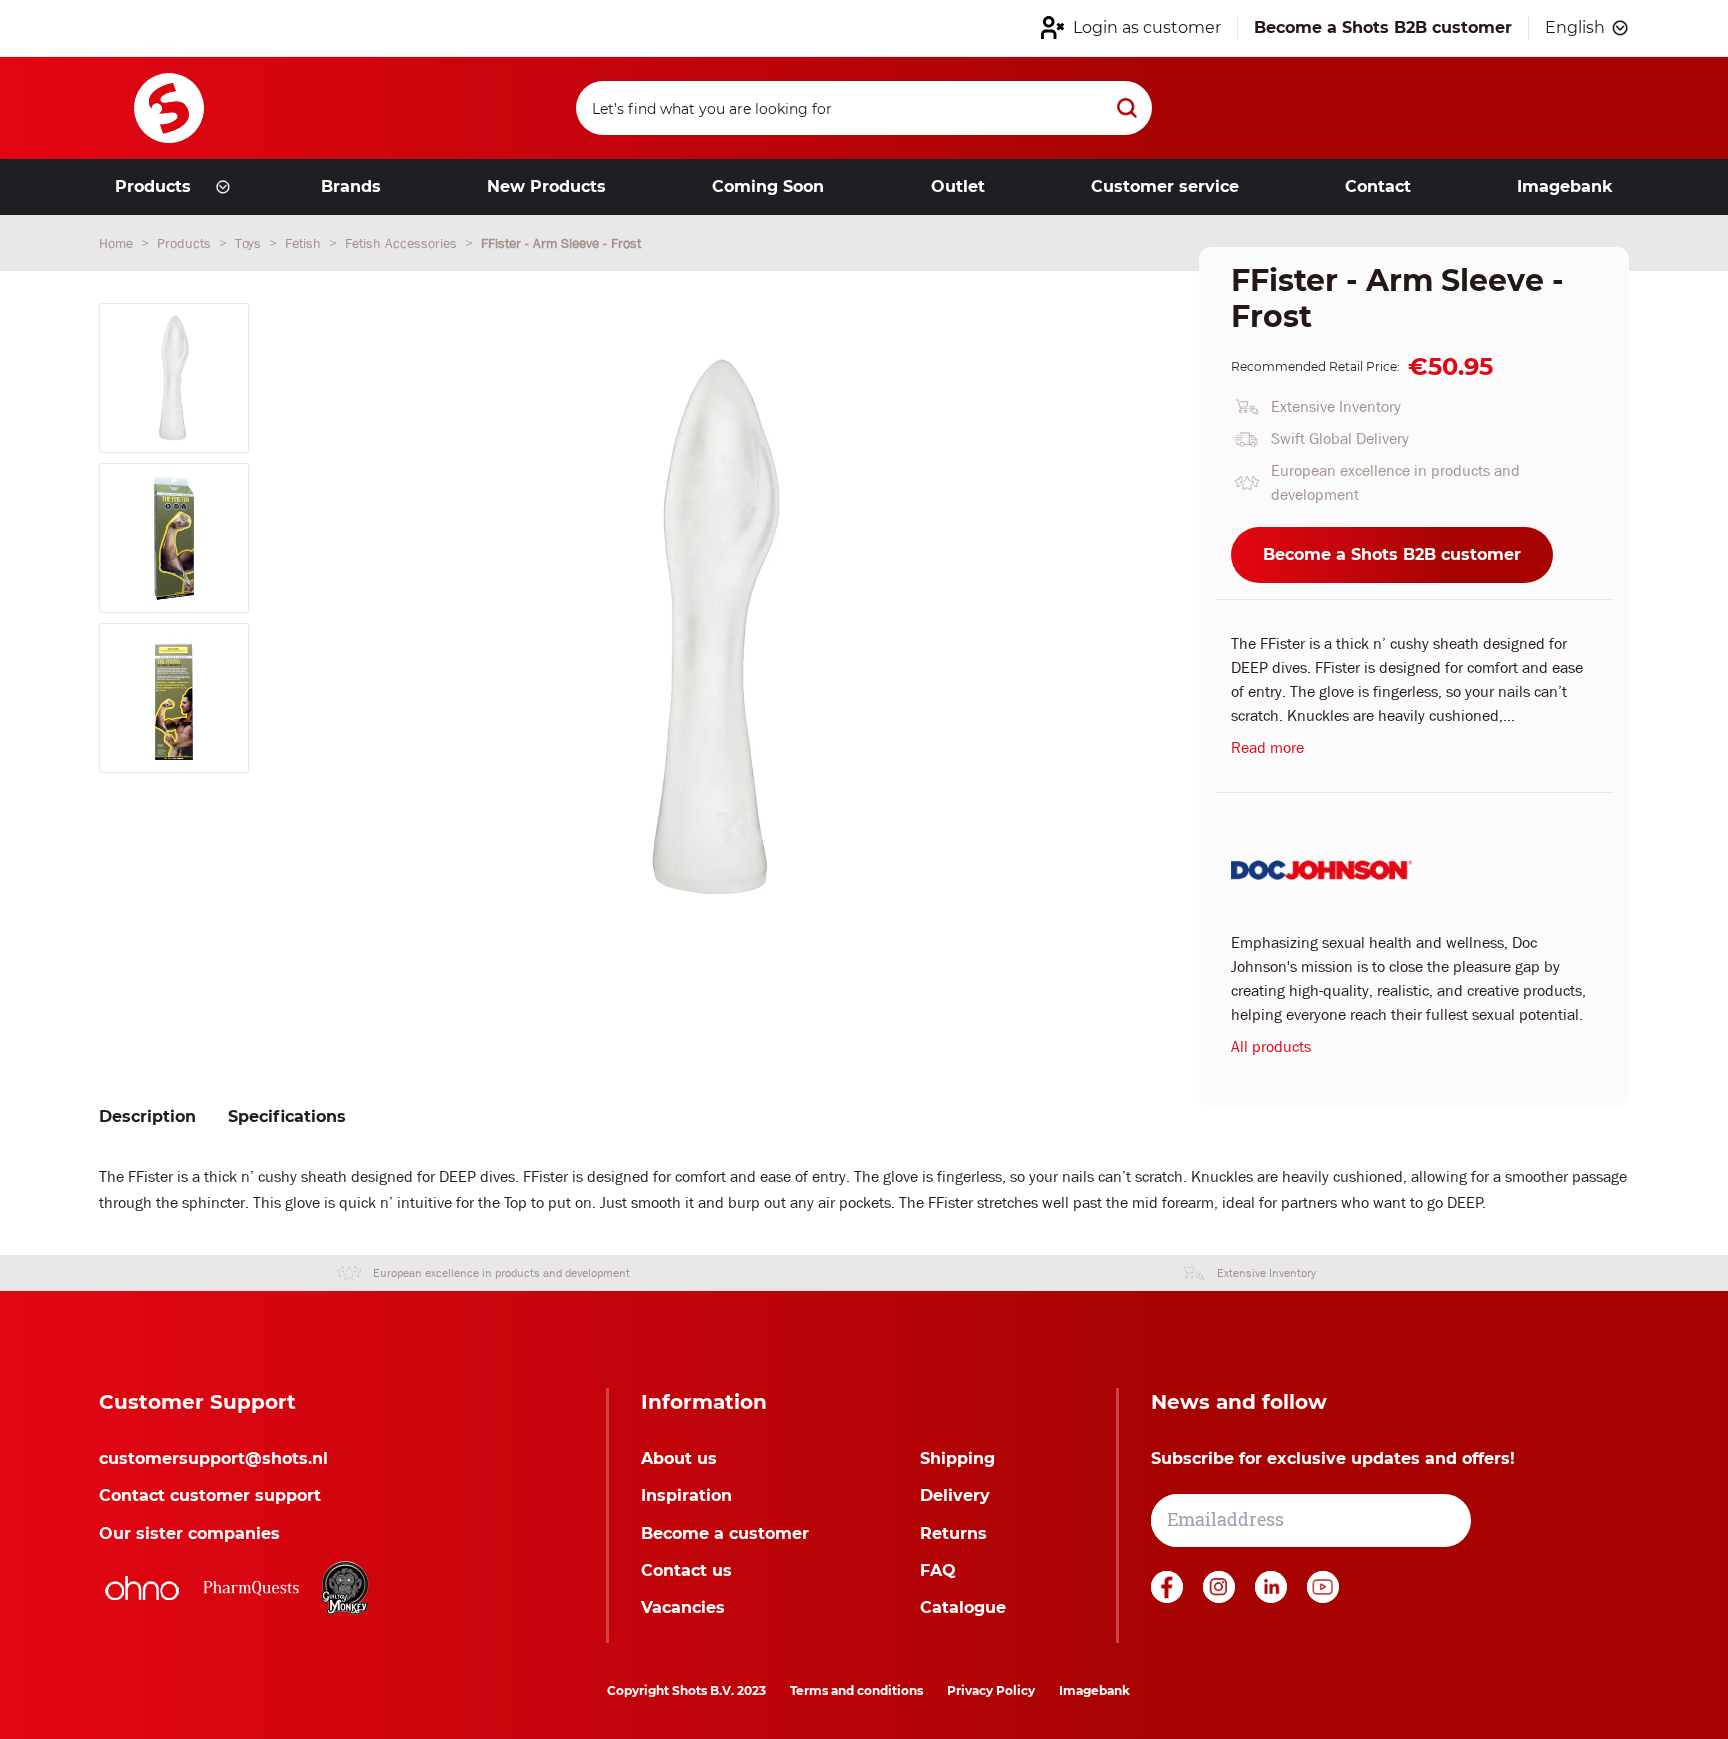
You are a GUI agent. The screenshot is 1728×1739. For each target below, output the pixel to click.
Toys (250, 243)
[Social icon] (1169, 1597)
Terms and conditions (856, 1690)
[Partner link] (142, 1588)
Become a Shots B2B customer (1392, 554)
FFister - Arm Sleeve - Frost (561, 243)
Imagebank (1094, 1690)
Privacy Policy (991, 1690)
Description (147, 1116)
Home (118, 243)
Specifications (287, 1116)
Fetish (305, 243)
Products (186, 243)
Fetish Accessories (403, 243)
